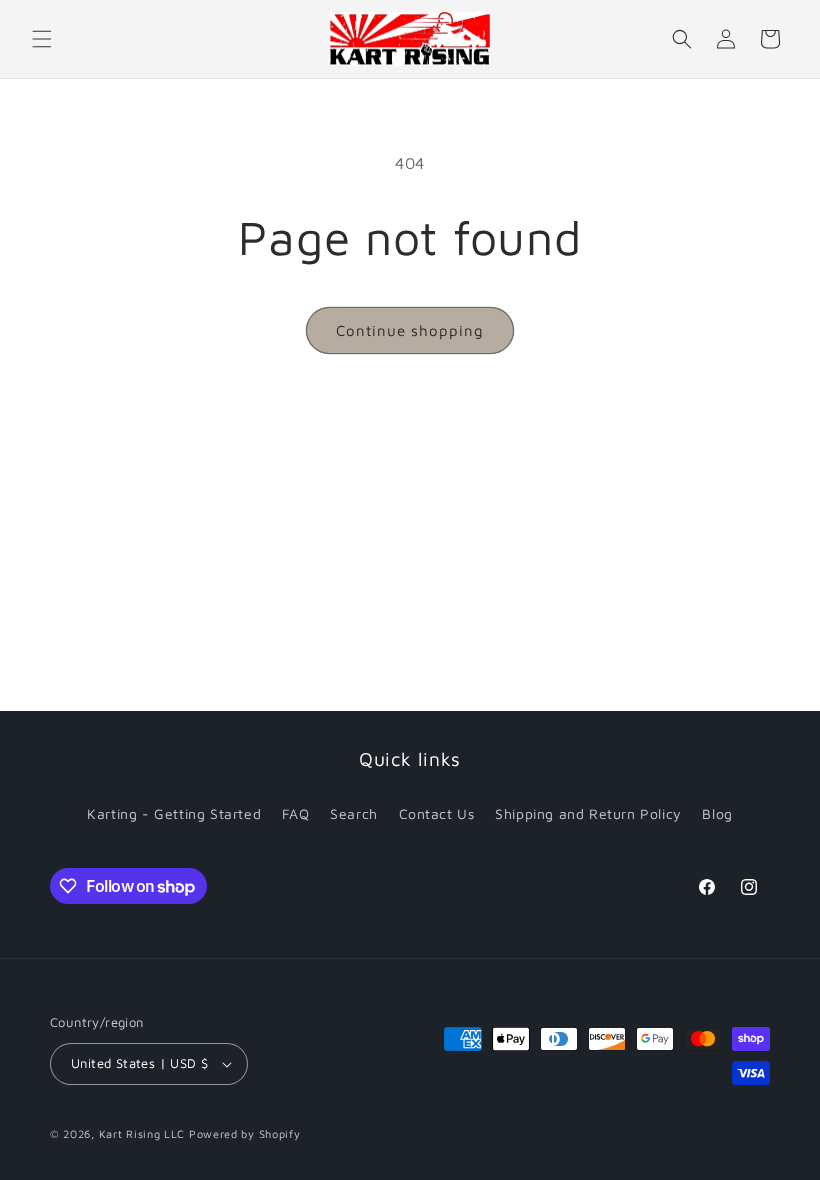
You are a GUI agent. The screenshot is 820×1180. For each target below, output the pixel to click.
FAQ (296, 813)
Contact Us (437, 813)
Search (354, 813)
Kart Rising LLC (142, 1133)
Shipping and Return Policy (588, 813)
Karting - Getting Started (174, 813)
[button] (42, 39)
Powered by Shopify (245, 1133)
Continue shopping (410, 330)
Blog (717, 813)
